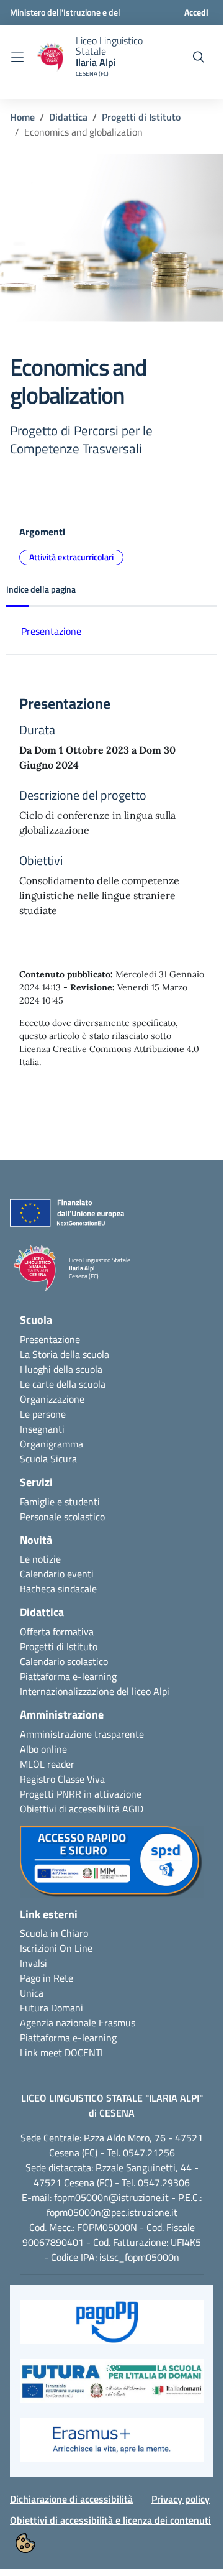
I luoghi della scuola (61, 1369)
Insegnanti (42, 1429)
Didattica (68, 117)
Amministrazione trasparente (82, 1734)
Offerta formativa (57, 1632)
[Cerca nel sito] (199, 57)
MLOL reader (47, 1764)
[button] (112, 590)
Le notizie (40, 1559)
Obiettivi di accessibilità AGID (82, 1809)
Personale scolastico (62, 1517)
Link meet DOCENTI (61, 2052)
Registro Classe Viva (62, 1779)
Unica (32, 1993)
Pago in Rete (47, 1978)
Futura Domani (52, 2008)
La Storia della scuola (65, 1354)
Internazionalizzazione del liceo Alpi (95, 1691)
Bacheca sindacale (58, 1589)
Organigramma (52, 1444)
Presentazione (51, 631)
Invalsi (34, 1963)
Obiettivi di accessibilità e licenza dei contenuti (110, 2520)
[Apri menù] (17, 57)
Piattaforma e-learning (68, 1676)
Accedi (196, 12)
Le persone (43, 1414)
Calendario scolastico (64, 1661)
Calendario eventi (57, 1574)
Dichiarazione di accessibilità (71, 2499)
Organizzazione (52, 1399)
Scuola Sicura (48, 1459)
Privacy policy (181, 2499)
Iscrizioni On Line (56, 1948)
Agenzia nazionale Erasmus (78, 2023)
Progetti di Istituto (141, 117)
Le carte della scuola (63, 1384)
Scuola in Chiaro (54, 1933)
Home (22, 117)
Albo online (43, 1749)
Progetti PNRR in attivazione (81, 1794)
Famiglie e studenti (60, 1502)
